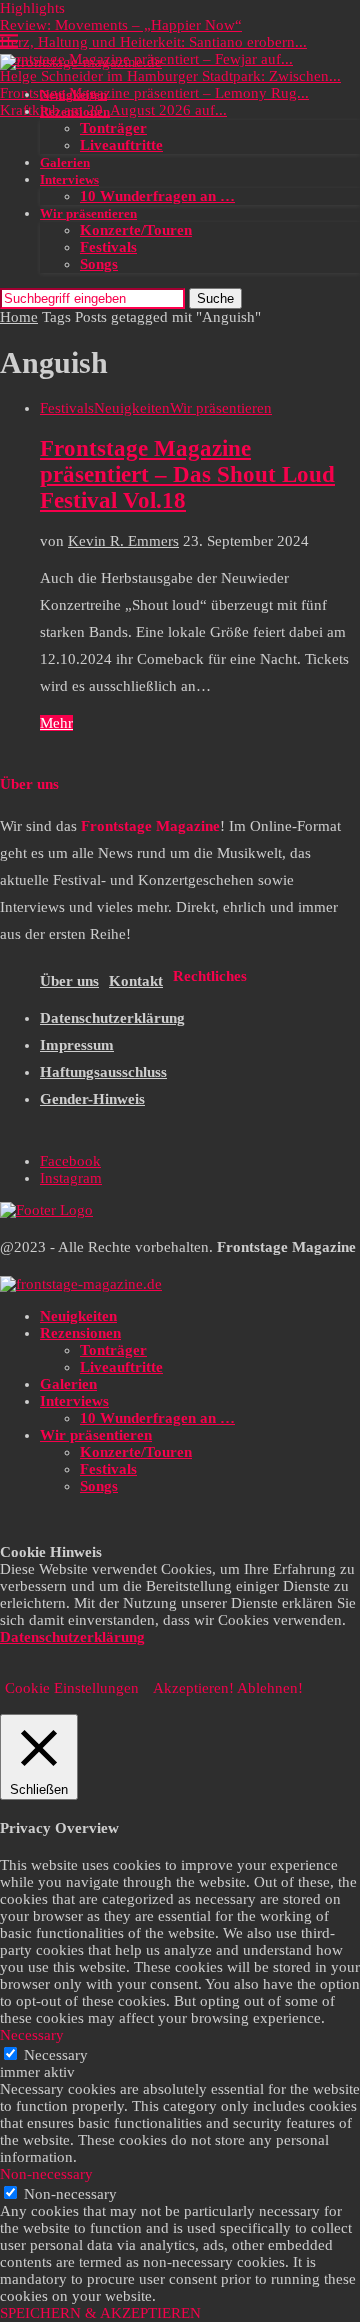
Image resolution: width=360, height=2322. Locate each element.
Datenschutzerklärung (112, 1018)
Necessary (56, 2055)
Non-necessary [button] (46, 2174)
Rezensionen (75, 111)
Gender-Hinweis (92, 1099)
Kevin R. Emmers (123, 541)
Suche (215, 298)
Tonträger (113, 128)
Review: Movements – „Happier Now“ (121, 25)
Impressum (77, 1045)
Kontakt (136, 981)
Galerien (65, 162)
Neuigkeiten (73, 94)
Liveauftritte (121, 145)
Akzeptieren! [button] (193, 1688)
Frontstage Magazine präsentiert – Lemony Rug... (154, 93)
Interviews (69, 179)
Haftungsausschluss (103, 1072)
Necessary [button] (32, 2035)
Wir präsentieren (88, 213)
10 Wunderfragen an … (157, 196)
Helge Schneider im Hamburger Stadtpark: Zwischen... (170, 76)
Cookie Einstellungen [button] (72, 1688)
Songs (99, 264)
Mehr (56, 723)
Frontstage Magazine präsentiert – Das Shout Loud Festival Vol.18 (187, 474)
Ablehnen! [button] (270, 1688)
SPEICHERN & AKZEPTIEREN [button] (100, 2313)
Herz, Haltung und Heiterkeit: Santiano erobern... (153, 42)
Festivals (108, 247)
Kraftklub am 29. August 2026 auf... (113, 110)
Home (19, 317)
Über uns (69, 981)
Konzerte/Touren (136, 230)
